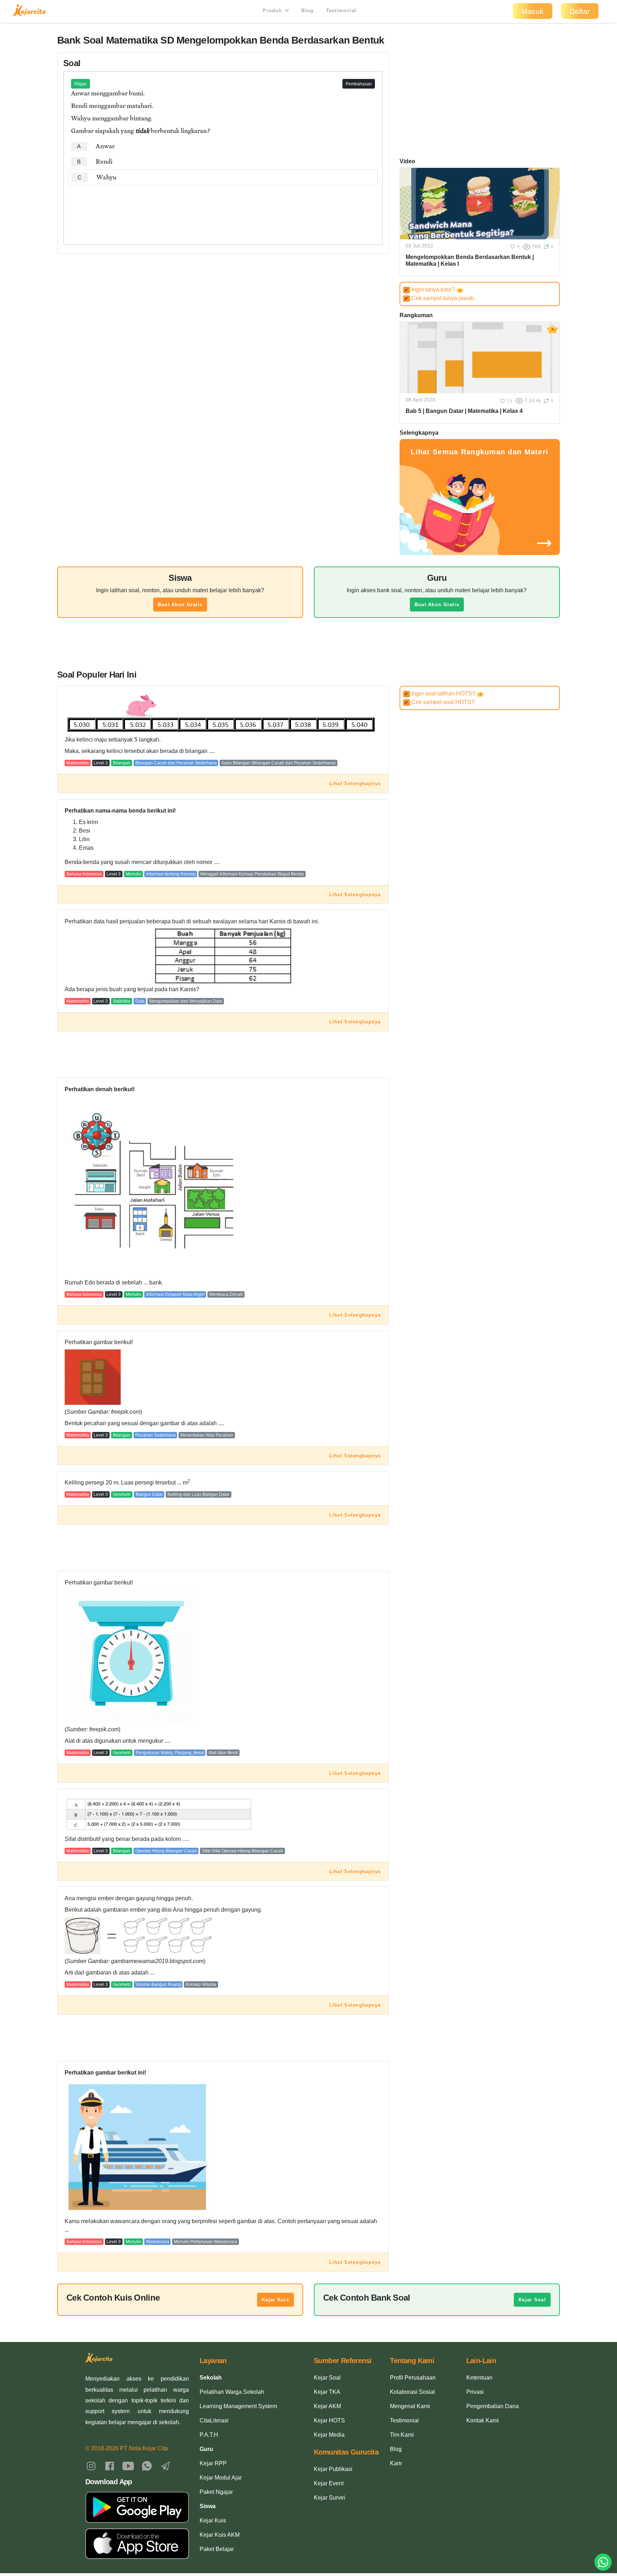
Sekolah (211, 2378)
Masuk (533, 11)
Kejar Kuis (275, 2300)
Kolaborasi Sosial (412, 2392)
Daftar (580, 11)
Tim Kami (402, 2435)
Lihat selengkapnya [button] (355, 783)
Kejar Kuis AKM (220, 2535)
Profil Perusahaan (413, 2378)
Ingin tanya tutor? (430, 289)
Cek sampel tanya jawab (439, 298)
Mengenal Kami (410, 2406)
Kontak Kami (483, 2420)
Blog (307, 11)
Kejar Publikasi (333, 2469)
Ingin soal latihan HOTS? (441, 693)
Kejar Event (329, 2483)
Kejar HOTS (329, 2420)
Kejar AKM (327, 2406)
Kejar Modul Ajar (221, 2478)
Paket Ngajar (216, 2492)
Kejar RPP (213, 2463)
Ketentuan (479, 2378)
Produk (273, 11)
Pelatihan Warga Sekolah (232, 2392)
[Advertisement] (223, 207)
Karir (396, 2463)
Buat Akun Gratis (180, 605)
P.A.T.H (209, 2435)
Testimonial (341, 11)
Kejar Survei (330, 2498)
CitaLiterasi (214, 2420)
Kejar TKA (327, 2392)
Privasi (475, 2392)
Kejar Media (329, 2435)
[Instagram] (91, 2466)
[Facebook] (110, 2466)
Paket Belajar (217, 2549)
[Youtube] (128, 2466)
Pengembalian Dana (493, 2406)
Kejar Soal (532, 2300)
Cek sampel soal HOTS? (440, 702)
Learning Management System (238, 2406)
